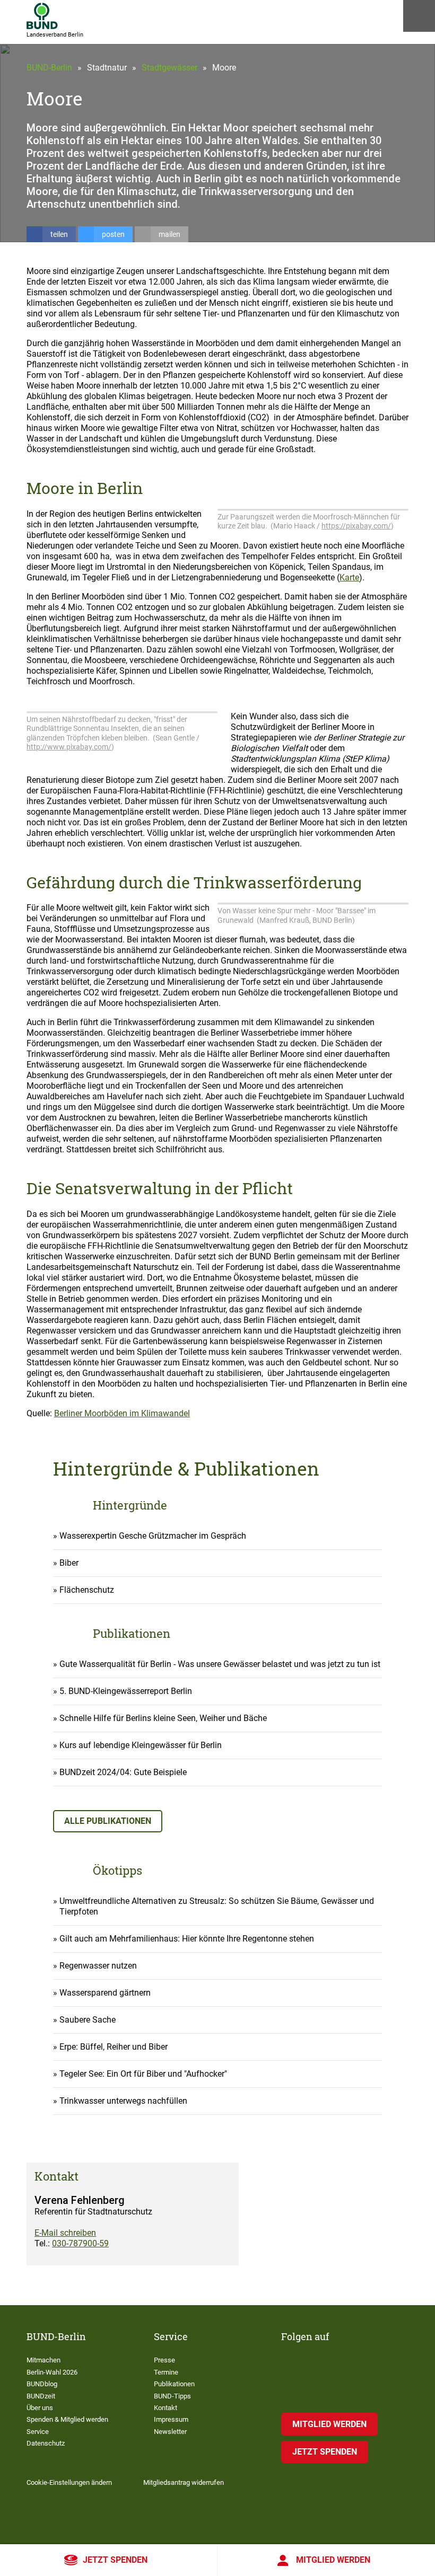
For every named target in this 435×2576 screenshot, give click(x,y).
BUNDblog (42, 2384)
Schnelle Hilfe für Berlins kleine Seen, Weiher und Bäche (163, 1718)
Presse (164, 2360)
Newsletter (170, 2432)
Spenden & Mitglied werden (67, 2419)
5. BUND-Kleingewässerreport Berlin (126, 1691)
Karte (349, 577)
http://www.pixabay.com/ (69, 747)
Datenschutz (46, 2443)
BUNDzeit (41, 2396)
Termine (166, 2372)
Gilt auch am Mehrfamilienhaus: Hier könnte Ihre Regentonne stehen (187, 1939)
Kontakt (166, 2408)
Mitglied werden (333, 2560)
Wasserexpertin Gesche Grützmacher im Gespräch (153, 1536)
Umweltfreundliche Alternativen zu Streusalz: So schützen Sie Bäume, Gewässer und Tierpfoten (217, 1906)
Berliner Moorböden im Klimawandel (122, 1413)
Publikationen (174, 2384)
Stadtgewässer (169, 68)
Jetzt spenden (115, 2560)
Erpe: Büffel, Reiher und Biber (114, 2047)
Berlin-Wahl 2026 (52, 2372)
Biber (69, 1563)
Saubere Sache (88, 2020)
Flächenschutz (87, 1590)
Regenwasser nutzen (98, 1966)
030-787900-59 (80, 2243)
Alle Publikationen (108, 1821)
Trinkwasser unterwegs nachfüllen (123, 2101)
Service (38, 2432)
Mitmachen (43, 2360)
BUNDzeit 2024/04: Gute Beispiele (123, 1772)
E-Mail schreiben (65, 2233)
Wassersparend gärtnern (105, 1993)
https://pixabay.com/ (356, 526)
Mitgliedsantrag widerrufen (184, 2482)
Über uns (40, 2408)
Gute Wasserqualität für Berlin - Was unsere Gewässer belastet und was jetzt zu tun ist (220, 1664)
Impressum (171, 2419)
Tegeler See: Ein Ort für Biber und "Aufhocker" (143, 2074)
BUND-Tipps (172, 2396)
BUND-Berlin (49, 68)
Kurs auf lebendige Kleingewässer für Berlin (141, 1745)
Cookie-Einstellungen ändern (69, 2482)
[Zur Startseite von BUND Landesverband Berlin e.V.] (42, 16)
